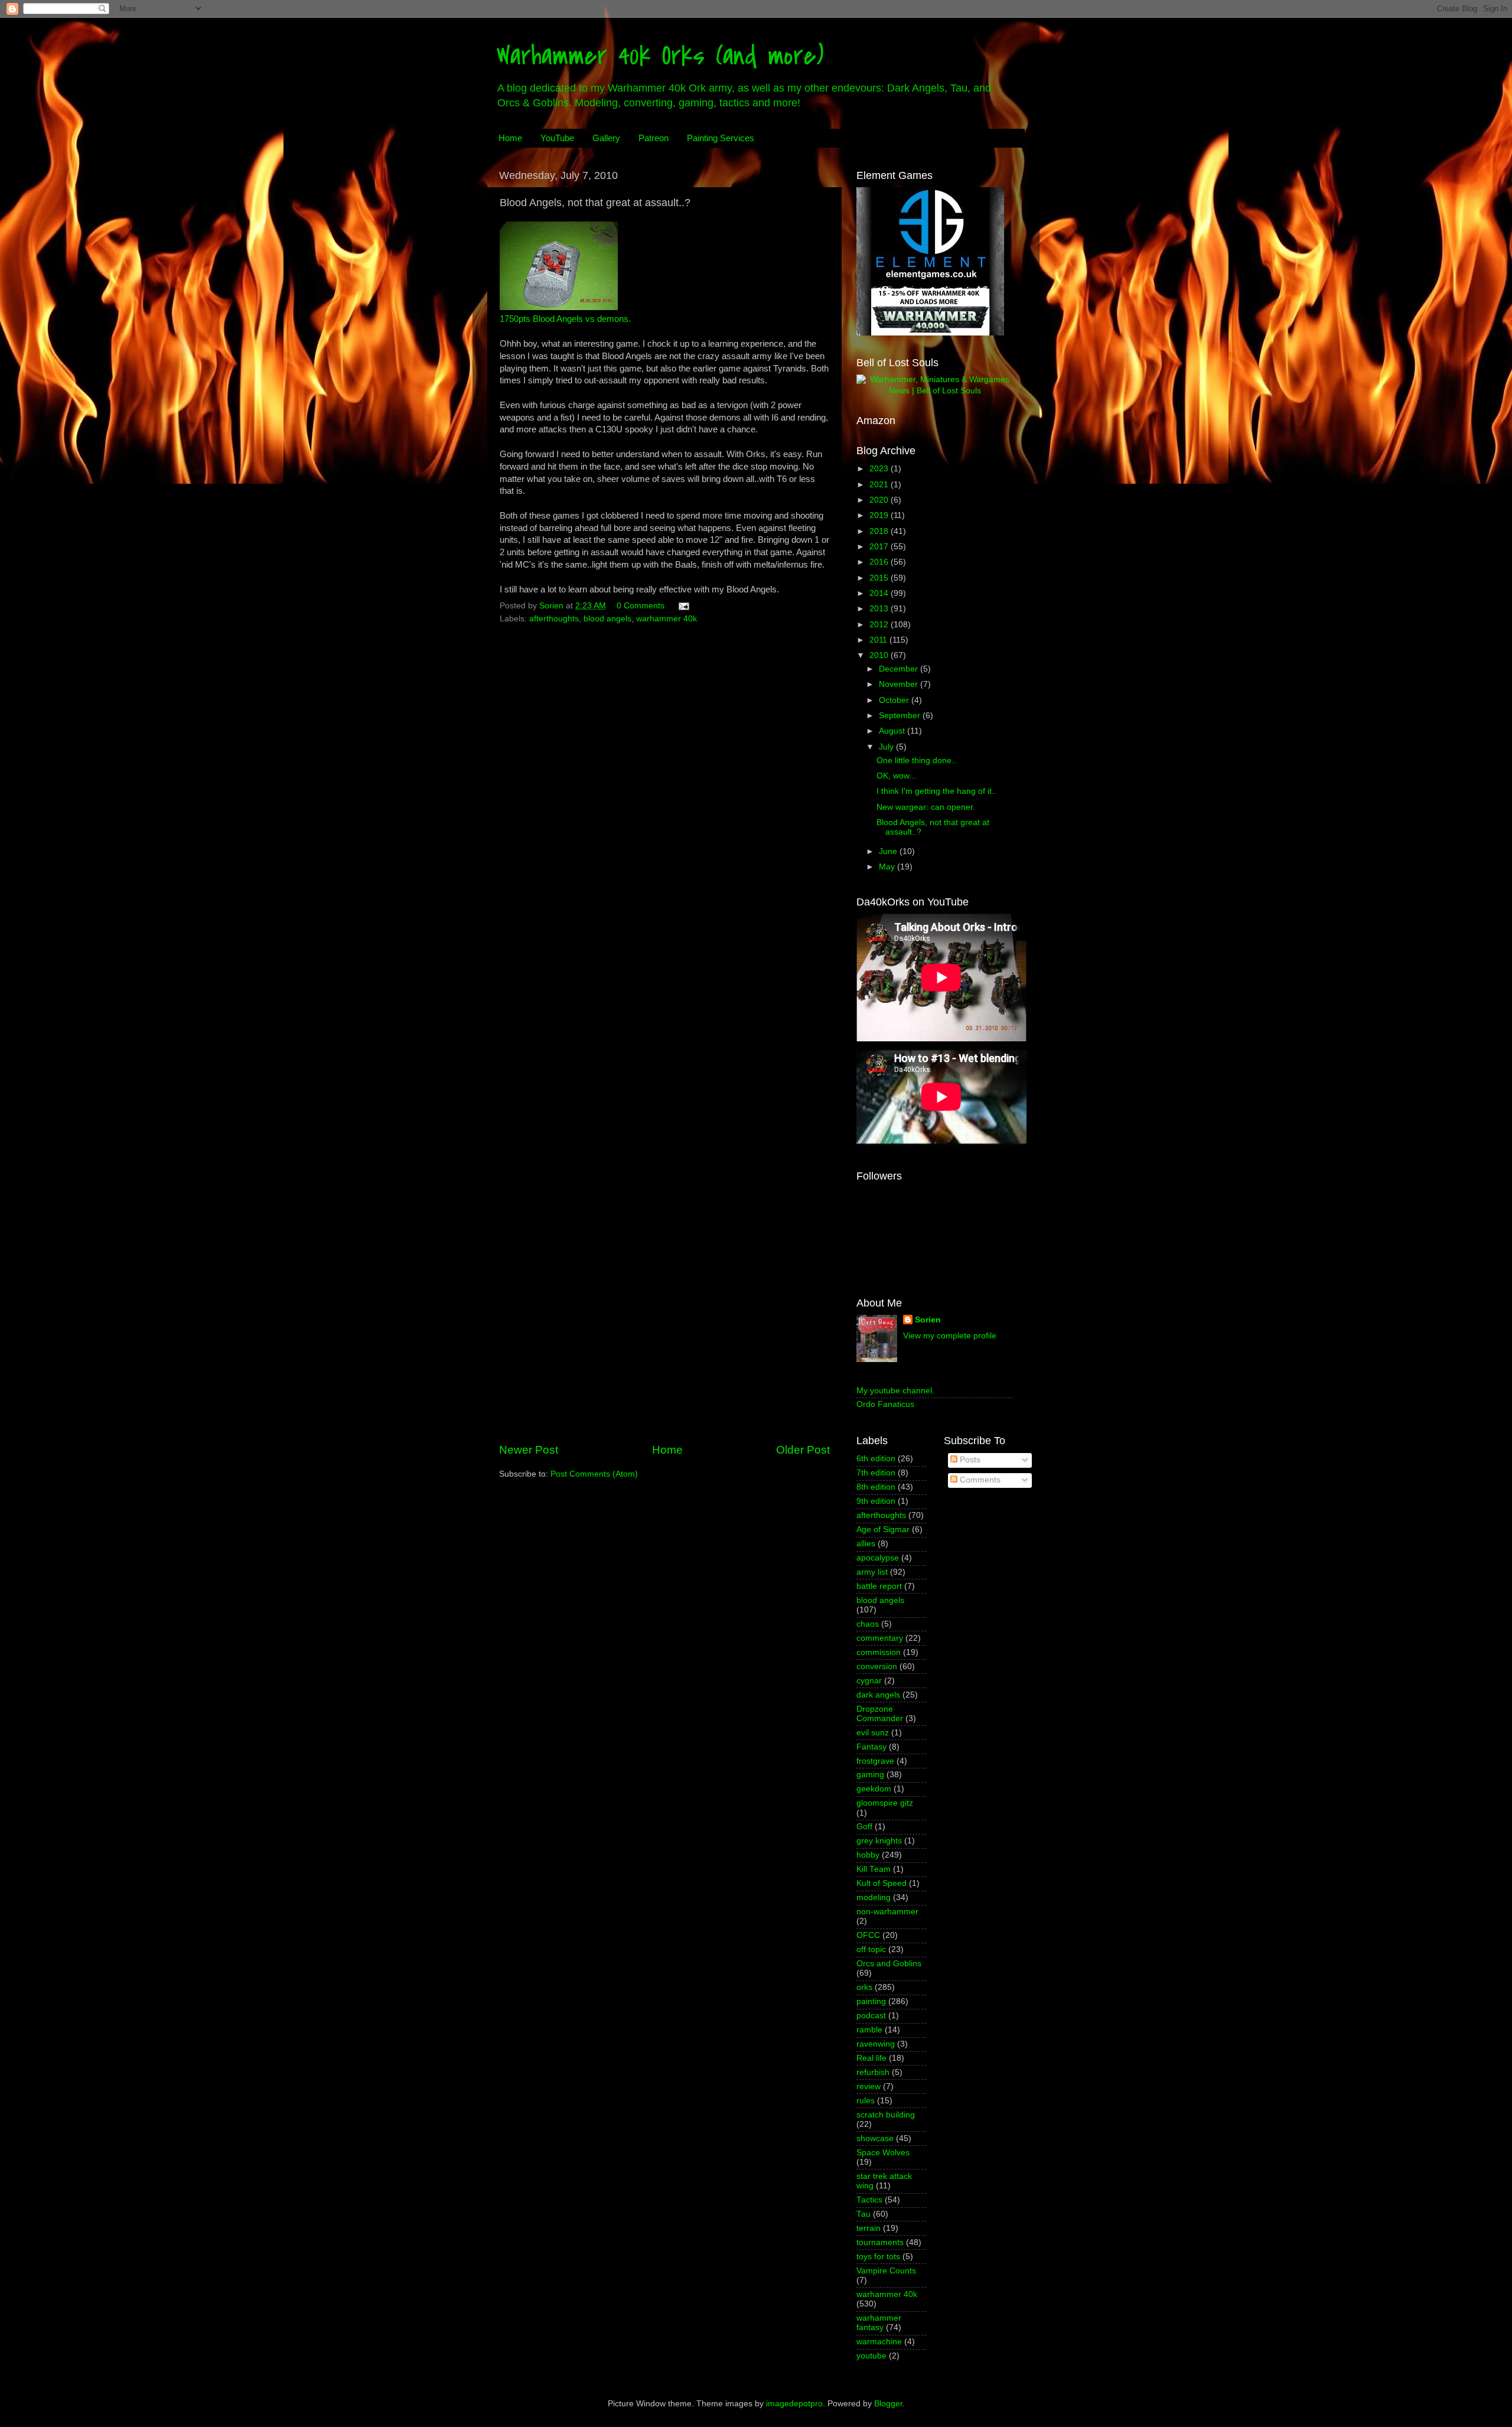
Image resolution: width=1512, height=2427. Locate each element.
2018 (880, 531)
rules (866, 2101)
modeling (874, 1897)
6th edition (876, 1459)
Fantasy (871, 1747)
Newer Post (529, 1450)
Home (510, 138)
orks (864, 1987)
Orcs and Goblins (889, 1964)
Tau (863, 2214)
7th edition (876, 1473)
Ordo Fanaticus (885, 1404)
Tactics (869, 2200)
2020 (880, 500)
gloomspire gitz (885, 1803)
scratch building (886, 2115)
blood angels (607, 619)
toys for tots (878, 2257)
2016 (880, 562)
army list (872, 1572)
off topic (871, 1949)
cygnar (869, 1681)
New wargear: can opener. (926, 807)
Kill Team (874, 1869)
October (895, 700)
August (893, 731)
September (901, 716)
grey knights (879, 1841)
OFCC (868, 1935)
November (900, 684)
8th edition (876, 1487)
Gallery (606, 138)
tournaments (880, 2242)
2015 (880, 578)
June (889, 851)
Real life (871, 2058)
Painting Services (721, 138)
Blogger (888, 2404)
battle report (879, 1586)
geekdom (874, 1789)
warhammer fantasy (879, 2323)
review (869, 2086)
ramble (869, 2030)
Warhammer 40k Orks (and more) (660, 56)
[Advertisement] (664, 1344)
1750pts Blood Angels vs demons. (565, 319)
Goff (864, 1827)
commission (879, 1652)
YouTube (557, 138)
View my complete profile (950, 1336)
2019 (880, 515)
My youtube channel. (895, 1391)
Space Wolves (883, 2153)
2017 (880, 547)
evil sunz (873, 1733)
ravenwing (876, 2044)
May (888, 867)
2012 (880, 625)
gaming (870, 1775)
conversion (877, 1667)
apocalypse (878, 1558)
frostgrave (875, 1761)
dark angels (878, 1695)
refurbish (873, 2072)
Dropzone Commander (880, 1714)
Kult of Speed (882, 1883)
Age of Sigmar (883, 1530)
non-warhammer (887, 1912)
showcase (875, 2138)
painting (871, 2001)
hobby (868, 1855)
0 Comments (641, 606)
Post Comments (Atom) (594, 1474)
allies (866, 1544)
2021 (880, 485)
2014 (880, 593)
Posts (969, 1460)
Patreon (654, 138)
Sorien (928, 1320)
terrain (869, 2228)
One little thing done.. (916, 760)
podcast (871, 2016)
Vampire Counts (886, 2271)
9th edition (876, 1501)
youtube (871, 2356)
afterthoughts (554, 619)
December (900, 669)
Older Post (803, 1450)
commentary (880, 1638)
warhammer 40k (667, 619)
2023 (880, 469)
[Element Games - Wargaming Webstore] (930, 333)
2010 (880, 655)
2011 (879, 640)
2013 (880, 609)
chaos (868, 1624)
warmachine (879, 2342)
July (887, 747)
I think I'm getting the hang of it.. (936, 791)
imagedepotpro (794, 2404)
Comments (979, 1480)
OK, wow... (896, 776)
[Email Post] (683, 606)
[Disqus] (664, 778)
